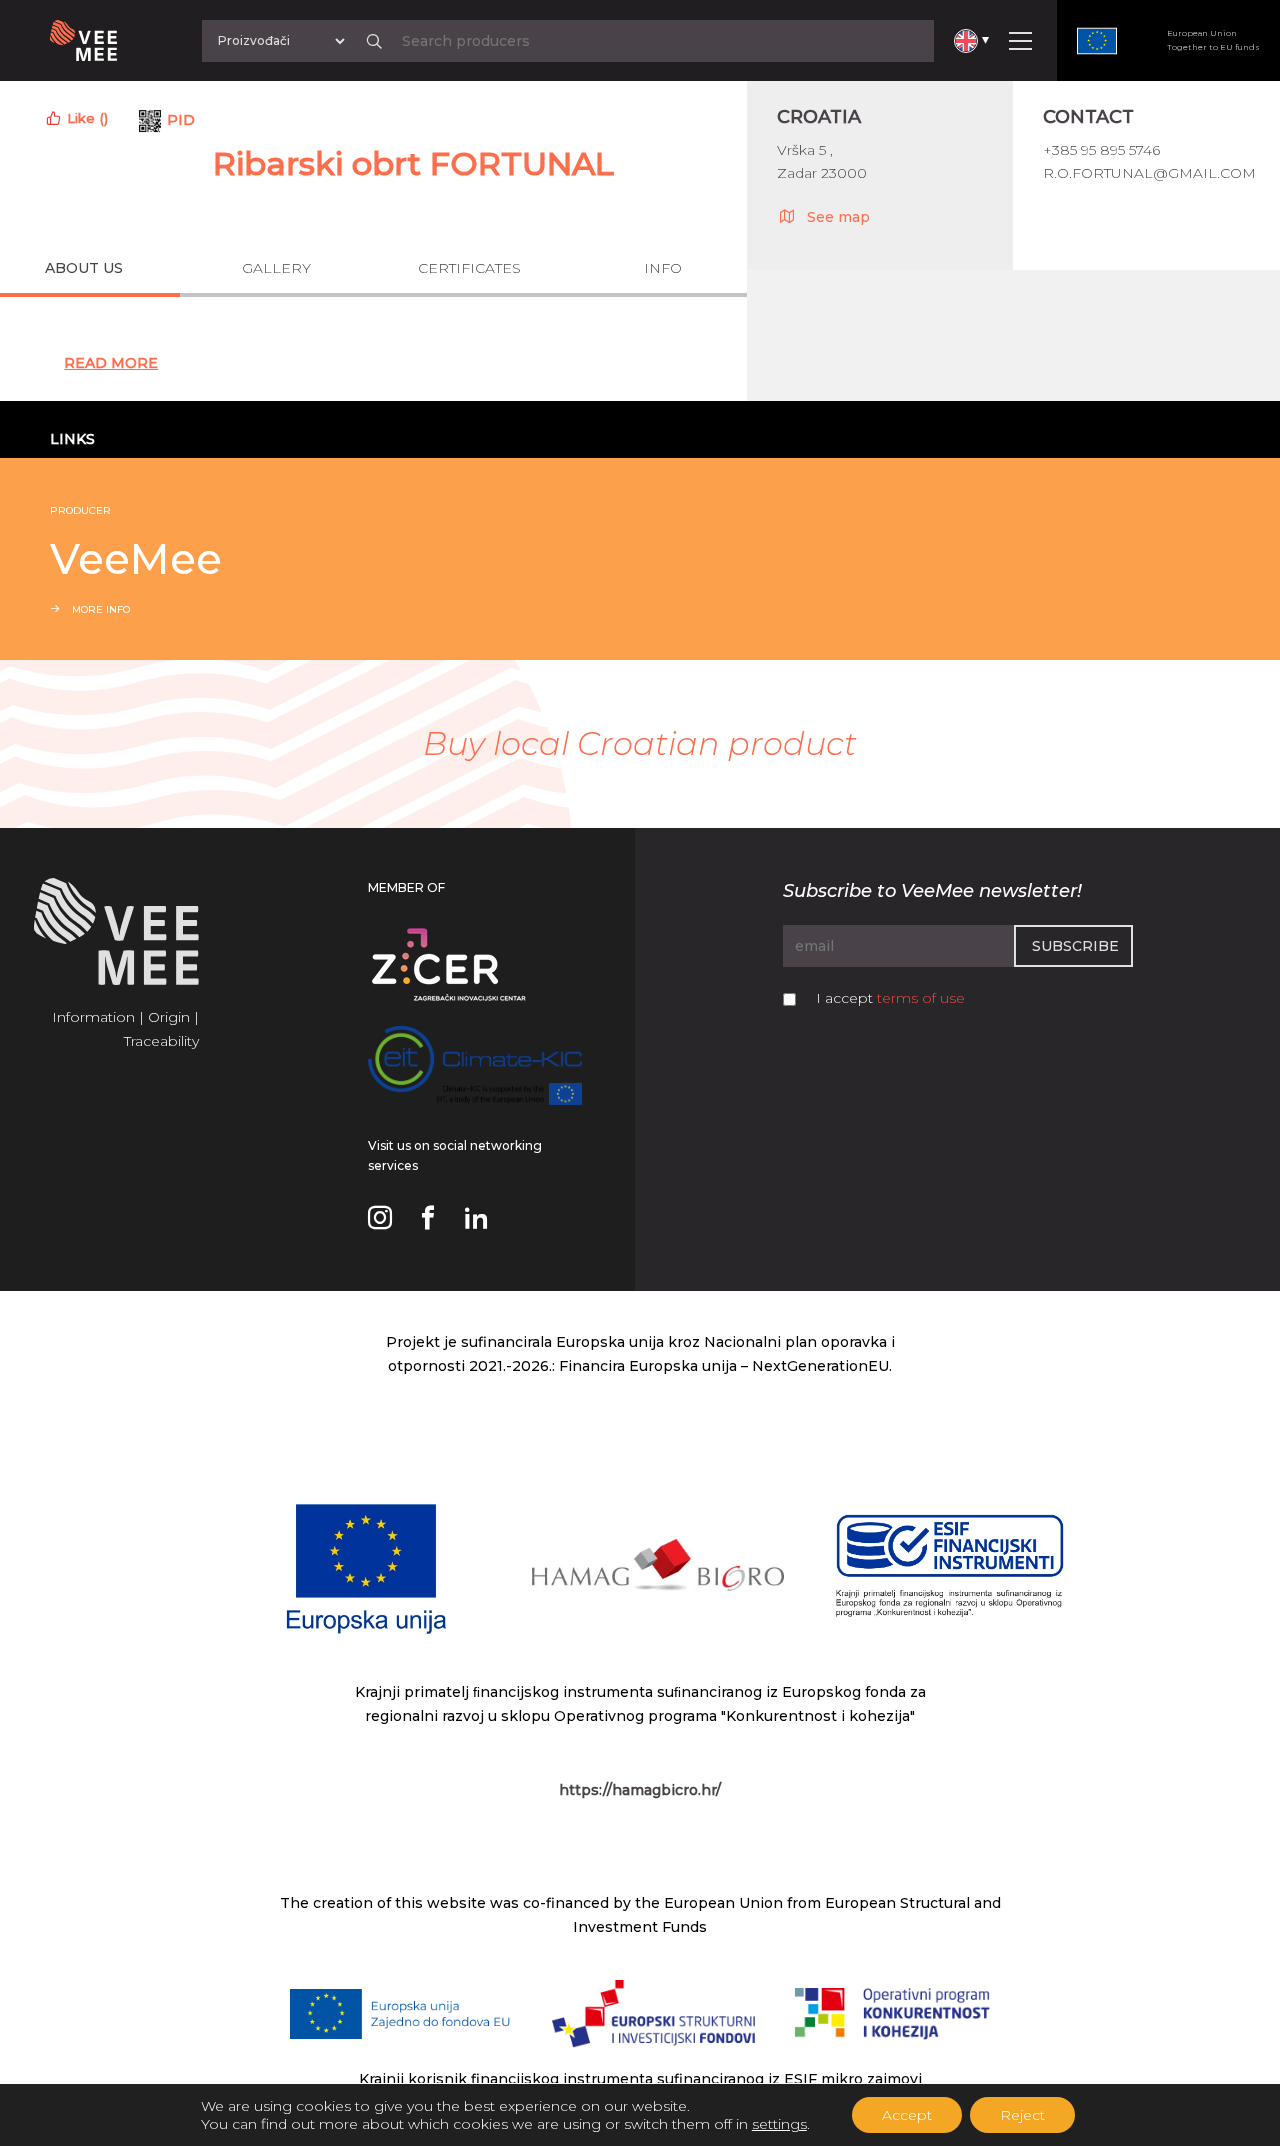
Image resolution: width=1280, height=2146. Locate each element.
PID (181, 120)
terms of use (921, 998)
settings (779, 2124)
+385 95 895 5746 (1101, 150)
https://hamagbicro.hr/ (640, 1790)
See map (838, 217)
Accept (907, 2115)
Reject (1022, 2115)
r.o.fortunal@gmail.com (1149, 173)
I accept (890, 998)
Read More (111, 363)
